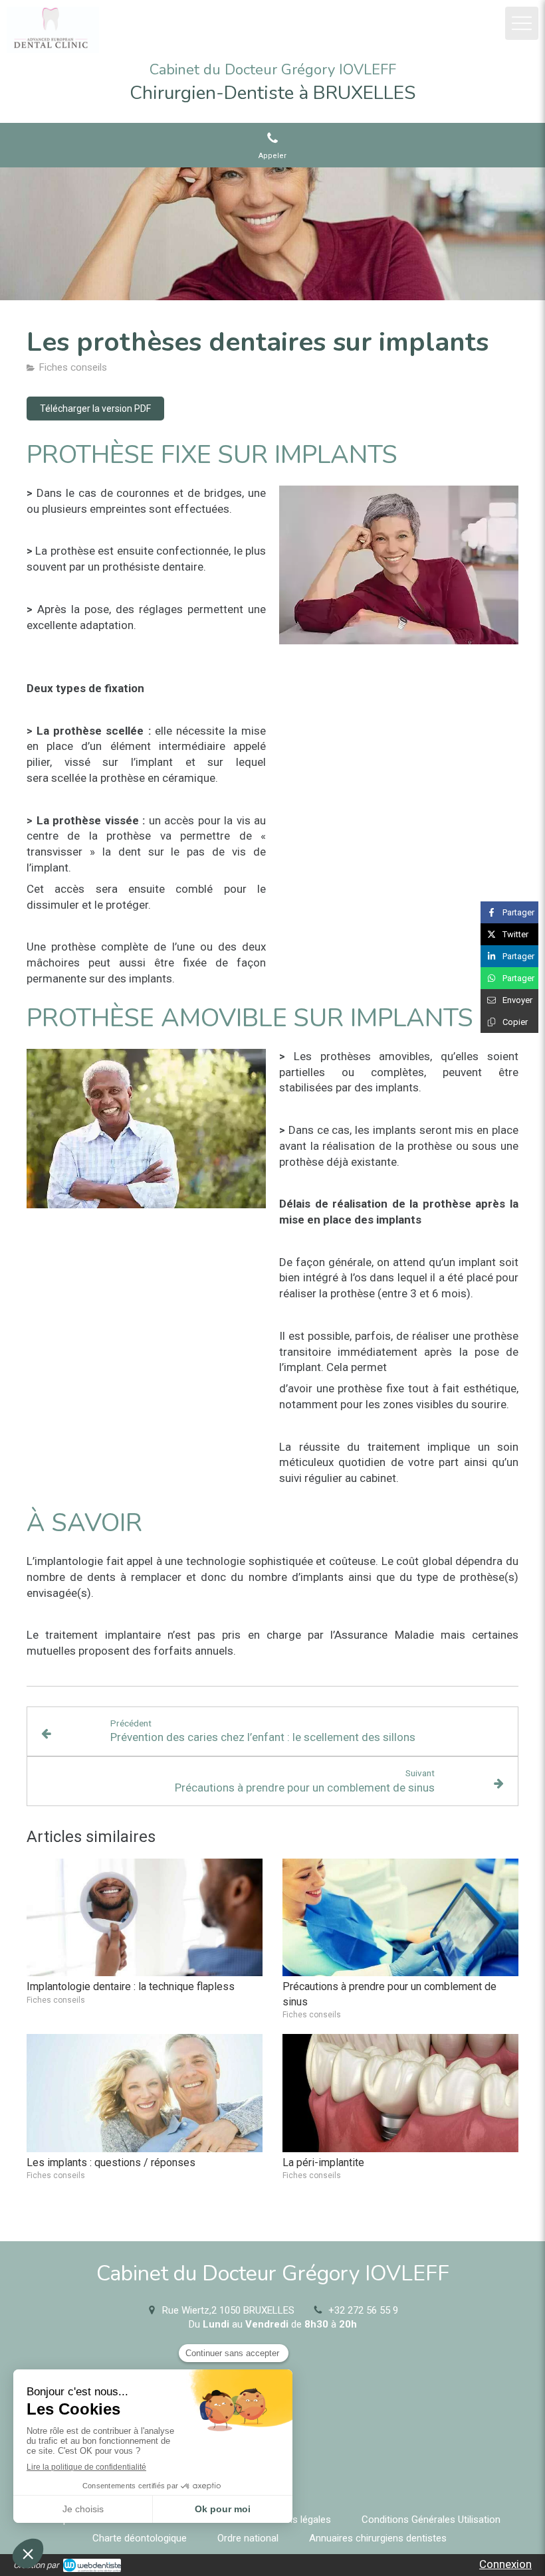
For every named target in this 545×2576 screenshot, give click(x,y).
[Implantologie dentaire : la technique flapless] (145, 1918)
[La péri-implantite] (400, 2093)
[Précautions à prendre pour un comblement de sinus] (400, 1918)
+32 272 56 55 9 (363, 2310)
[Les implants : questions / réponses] (145, 2093)
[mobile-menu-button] (522, 23)
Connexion (505, 2564)
